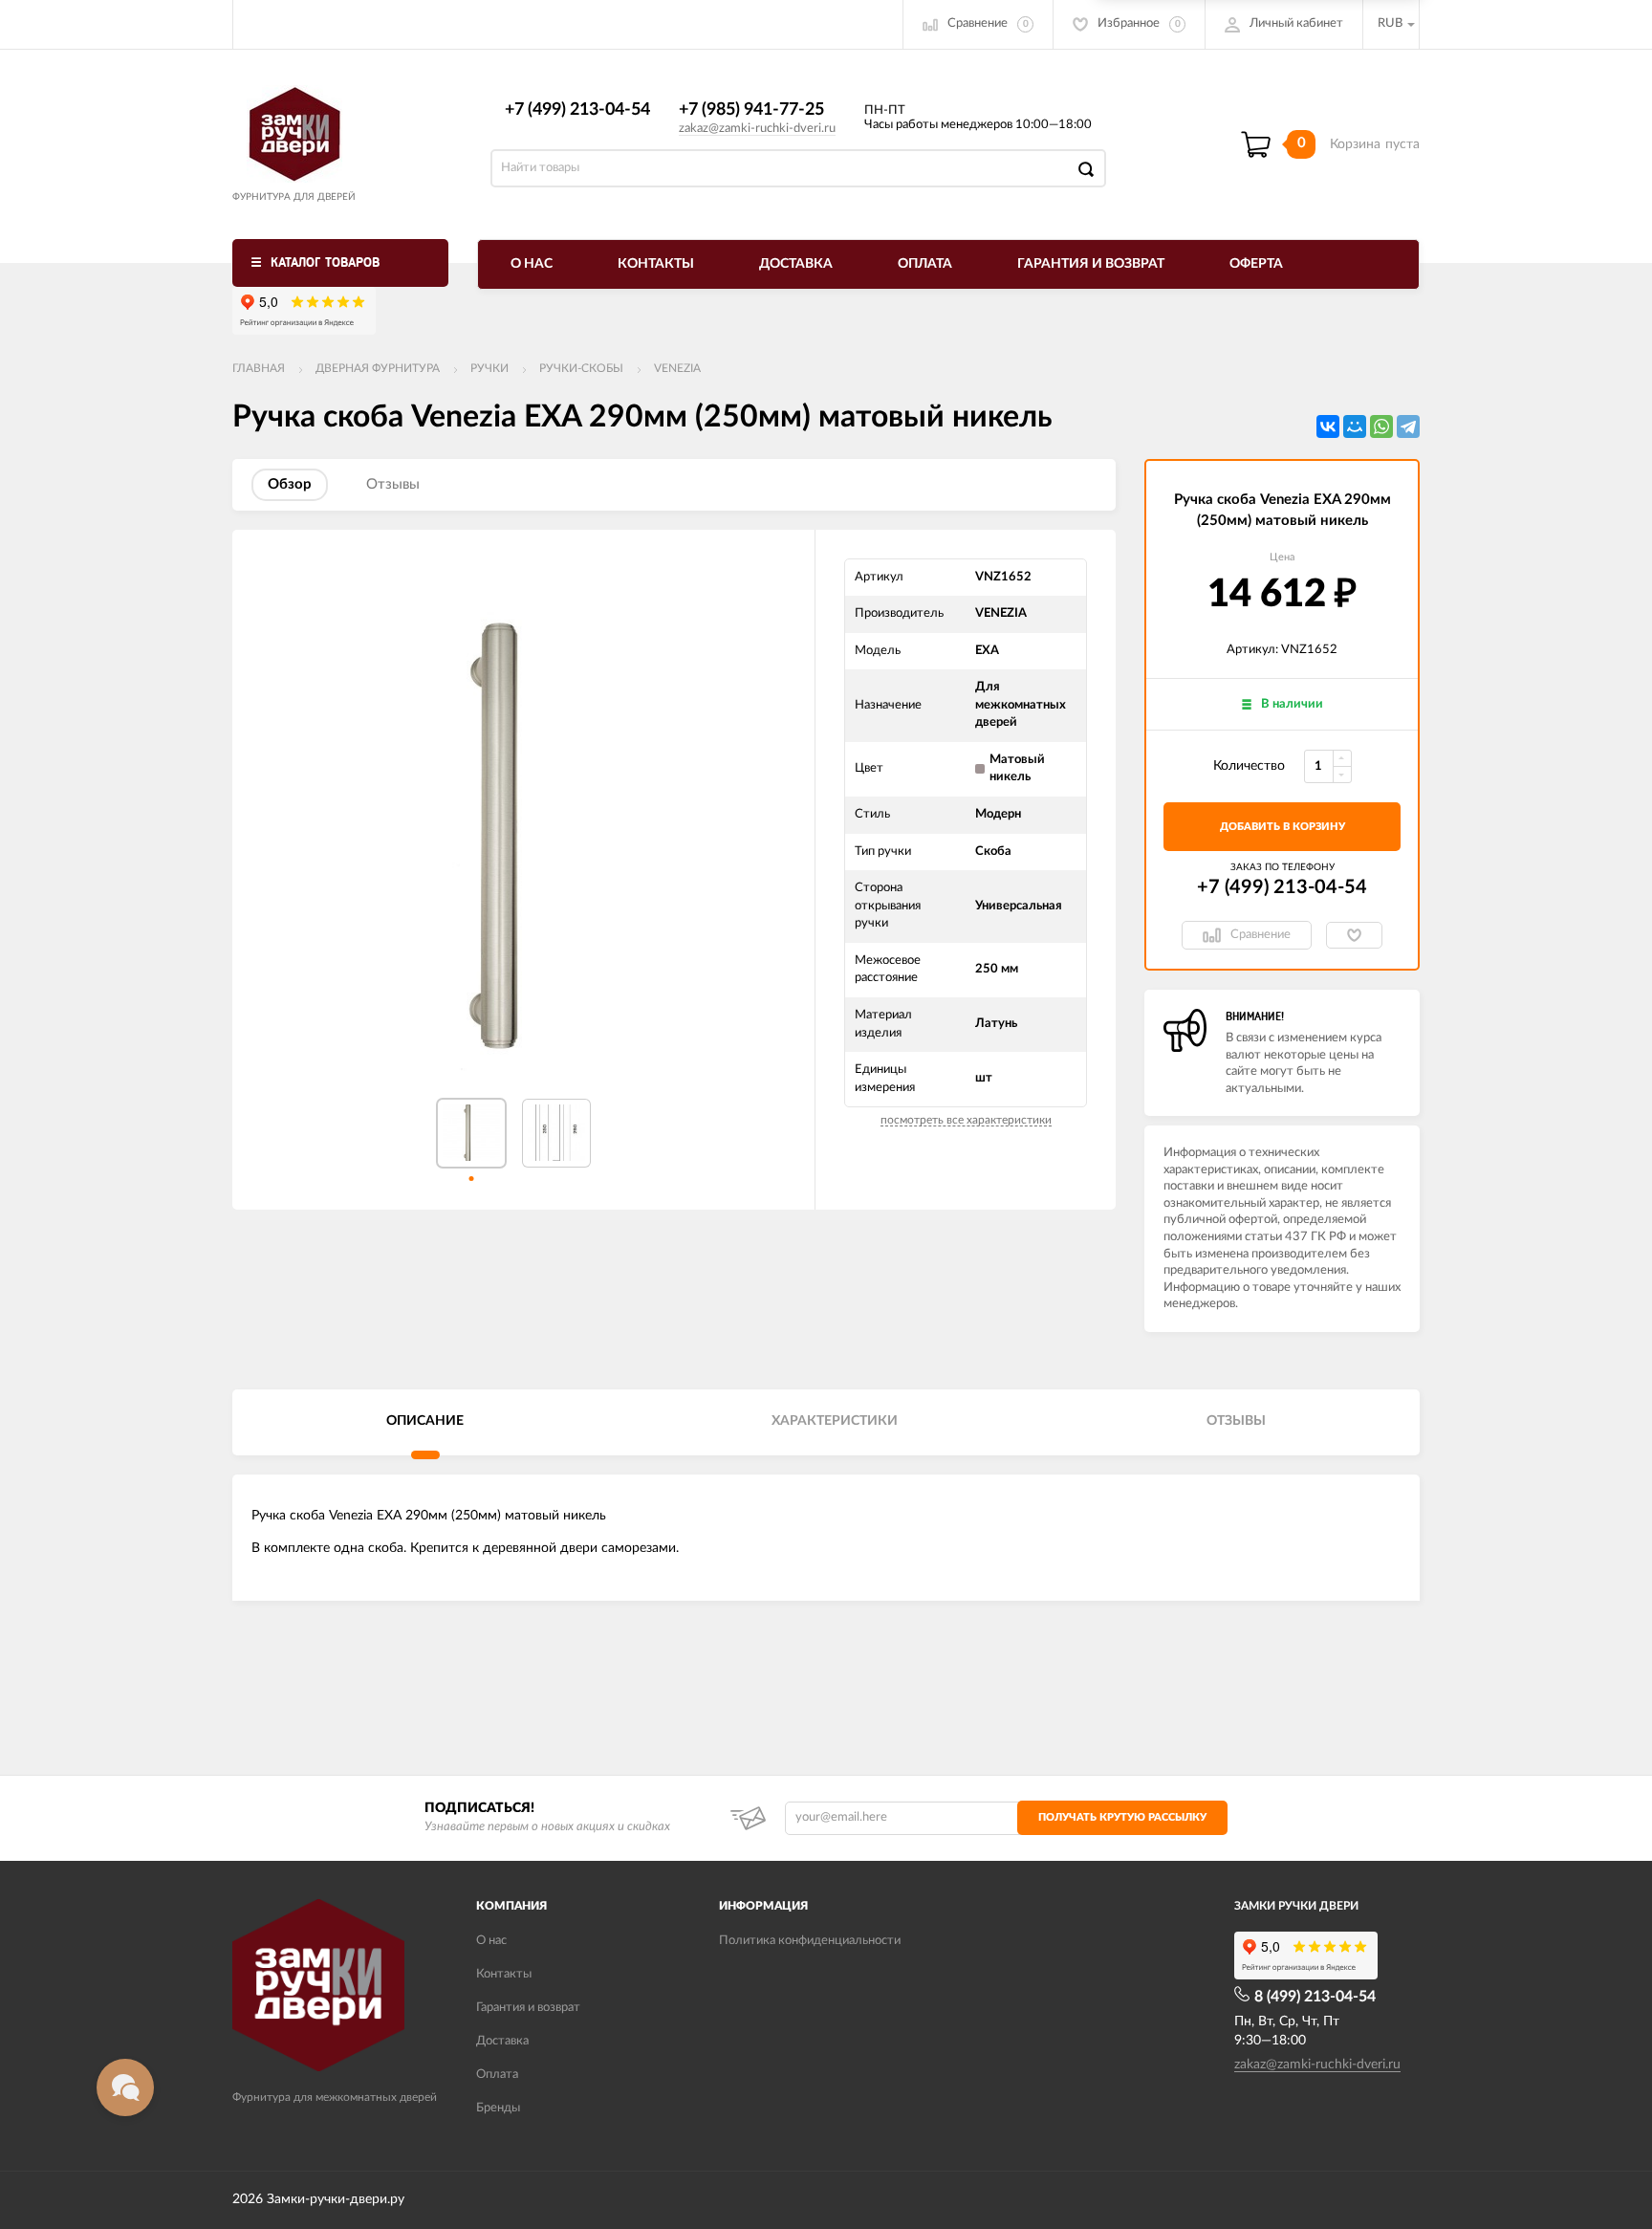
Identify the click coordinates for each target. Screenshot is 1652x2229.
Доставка (796, 264)
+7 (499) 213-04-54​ (577, 110)
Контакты (656, 264)
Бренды (498, 2108)
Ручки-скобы (581, 368)
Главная (259, 368)
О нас (532, 264)
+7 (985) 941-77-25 (751, 110)
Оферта (1256, 264)
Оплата (925, 264)
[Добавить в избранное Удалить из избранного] (1354, 935)
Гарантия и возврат (1091, 264)
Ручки (489, 368)
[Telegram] (1408, 426)
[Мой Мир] (1355, 426)
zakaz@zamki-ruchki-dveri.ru (757, 129)
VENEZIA (677, 368)
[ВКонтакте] (1328, 426)
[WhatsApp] (1381, 426)
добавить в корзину (1282, 827)
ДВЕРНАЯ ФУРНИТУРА (378, 368)
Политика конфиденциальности (810, 1941)
